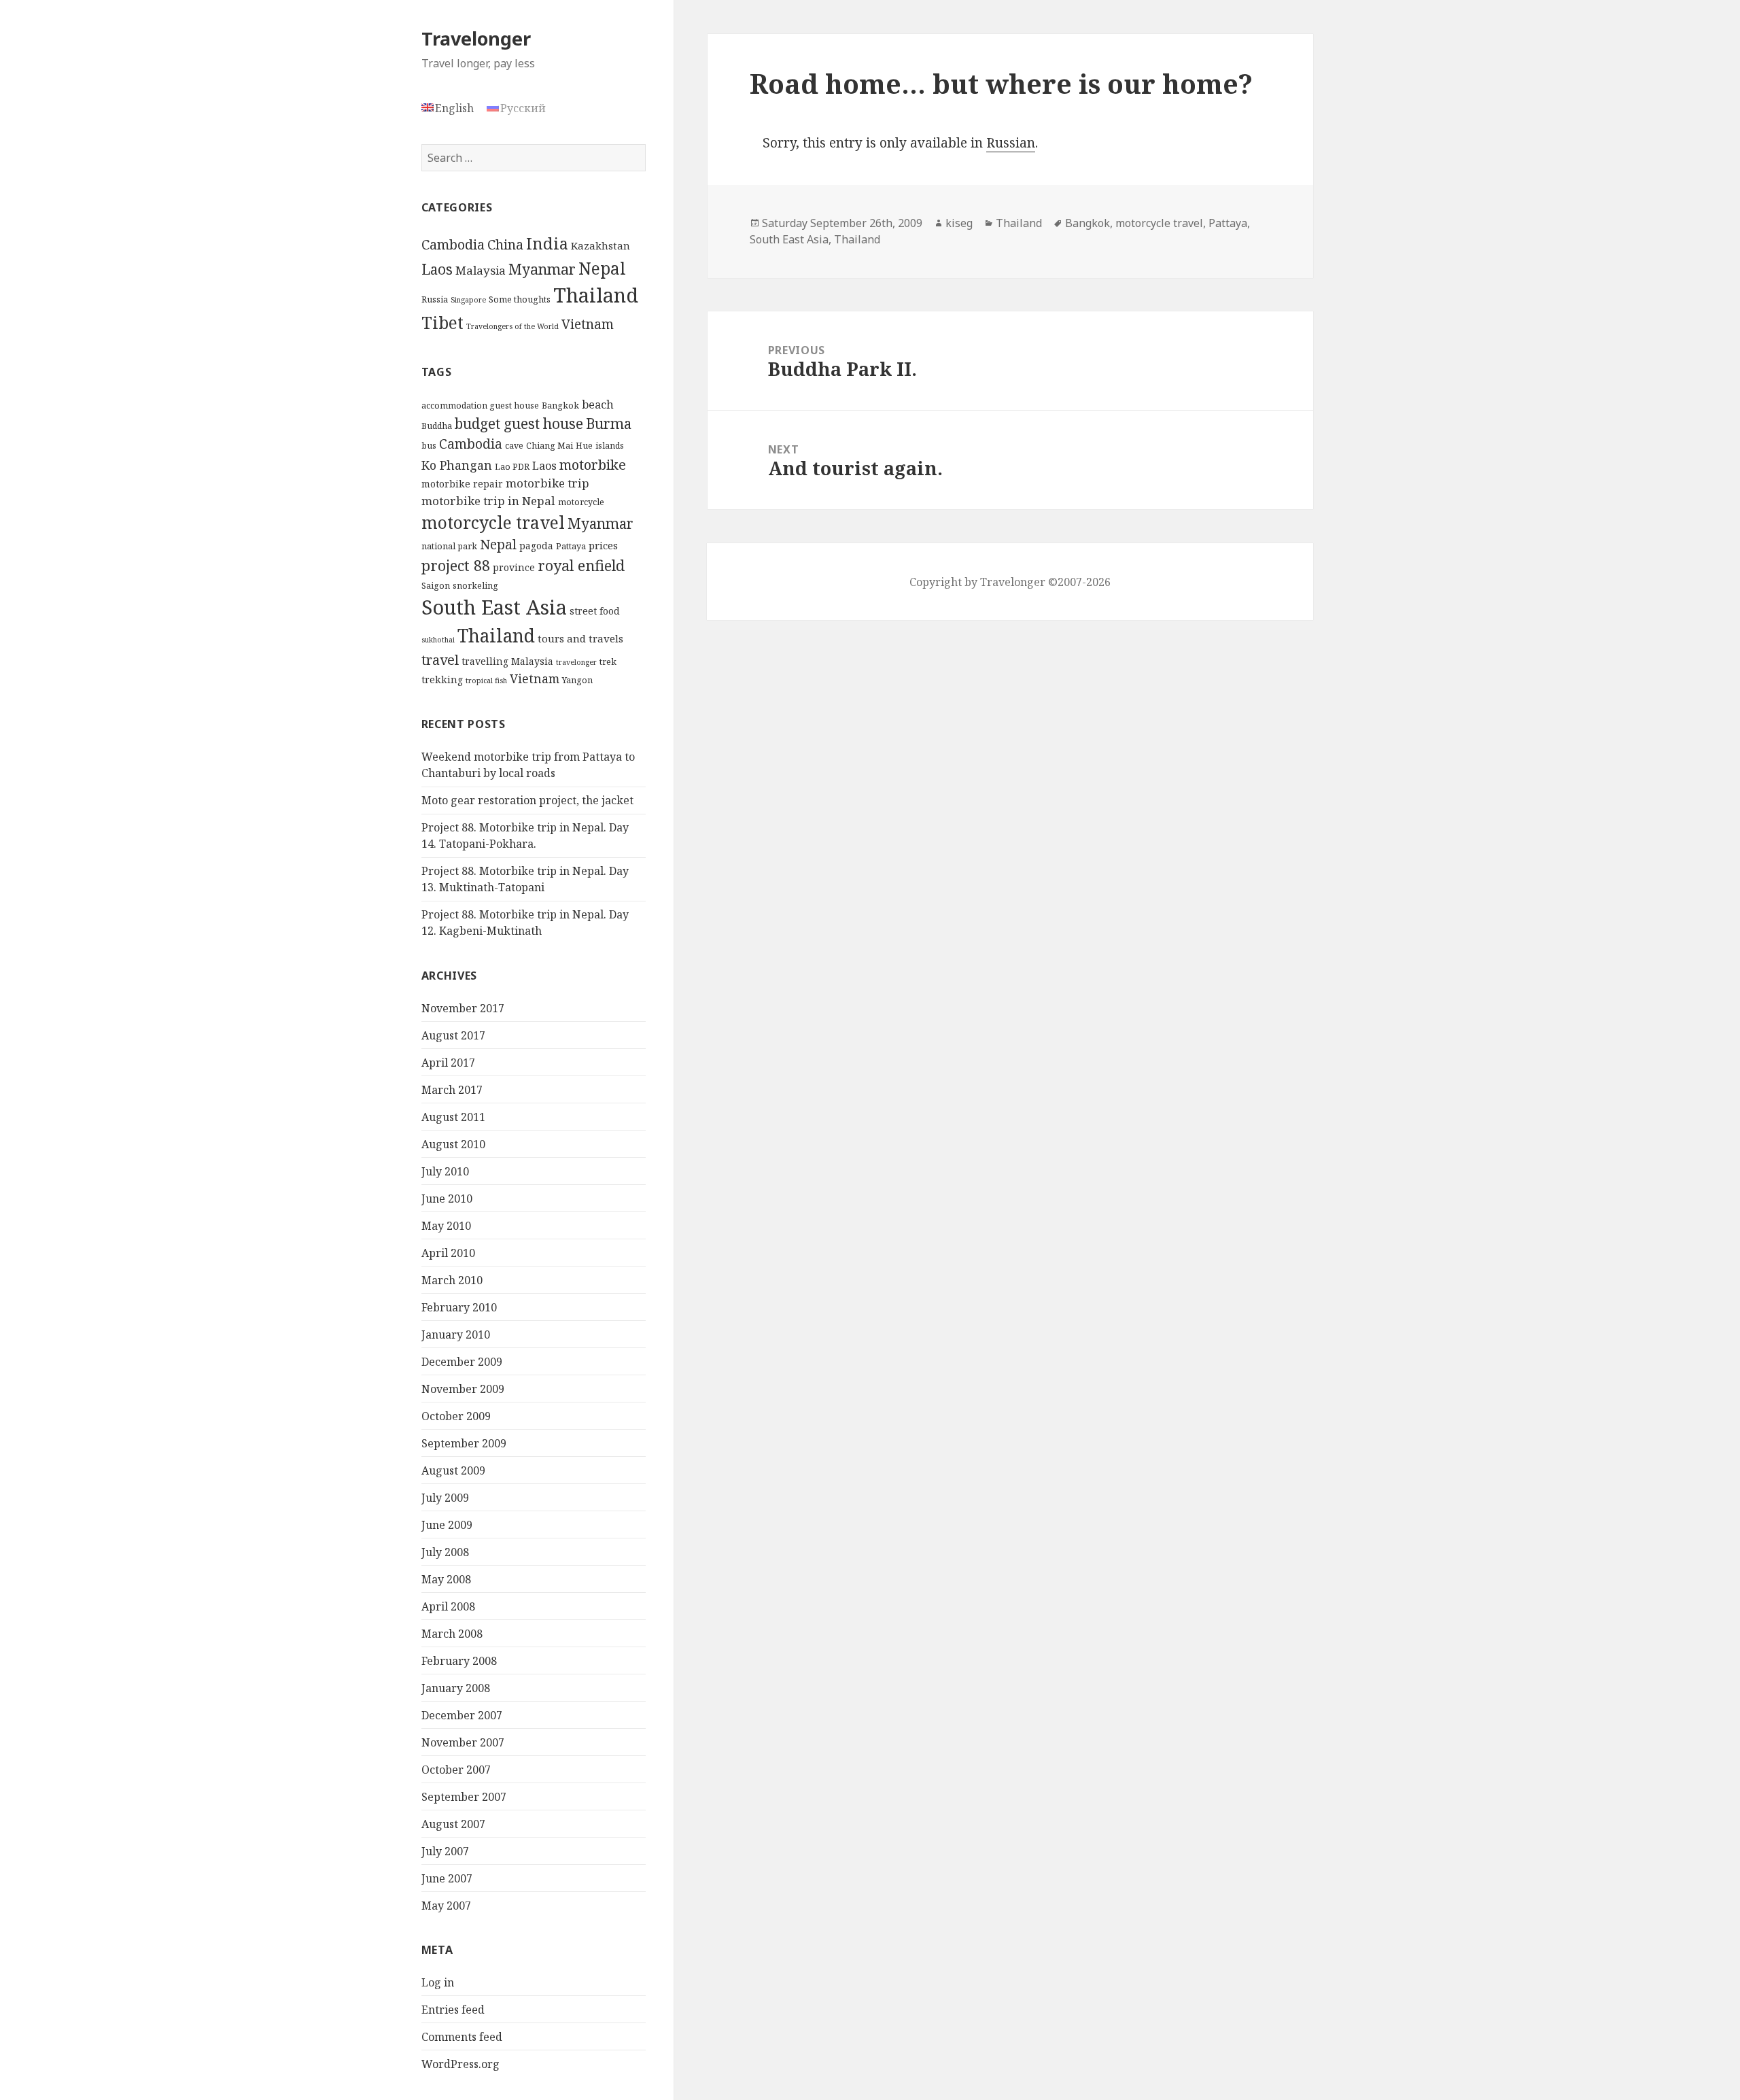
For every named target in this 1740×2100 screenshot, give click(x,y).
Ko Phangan (457, 465)
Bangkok (560, 406)
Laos (437, 269)
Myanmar (542, 269)
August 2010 (453, 1144)
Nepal (602, 268)
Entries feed (453, 2010)
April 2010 (448, 1253)
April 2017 (448, 1063)
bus (429, 446)
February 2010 (459, 1307)
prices (603, 545)
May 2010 (446, 1226)
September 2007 (464, 1797)
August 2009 (453, 1470)
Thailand (596, 295)
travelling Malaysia (507, 661)
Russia (435, 299)
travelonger (576, 662)
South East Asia (494, 607)
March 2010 (452, 1280)
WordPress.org (460, 2064)
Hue (584, 446)
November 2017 (463, 1008)
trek (608, 662)
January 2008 (456, 1688)
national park (449, 546)
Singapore (468, 300)
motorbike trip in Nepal (488, 501)
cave (514, 446)
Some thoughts (520, 299)
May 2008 (446, 1579)
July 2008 (445, 1552)
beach (598, 404)
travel (440, 660)
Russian (1011, 143)
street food (595, 611)
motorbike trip (547, 483)
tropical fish (486, 681)
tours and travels (580, 638)
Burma (609, 424)
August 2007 (453, 1824)
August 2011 (453, 1117)
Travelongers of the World (512, 326)
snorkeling (475, 586)
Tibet (442, 323)
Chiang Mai (550, 446)
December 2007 (462, 1715)
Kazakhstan (601, 245)
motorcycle (581, 502)
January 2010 (456, 1335)
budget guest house (519, 424)
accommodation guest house (480, 406)
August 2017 (453, 1035)
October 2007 (456, 1770)
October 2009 (456, 1416)
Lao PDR (512, 467)
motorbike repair (462, 484)
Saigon (436, 586)
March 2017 (452, 1090)
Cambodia (453, 244)
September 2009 (464, 1443)
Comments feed (462, 2037)
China (505, 244)
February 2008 (459, 1661)
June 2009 (447, 1525)
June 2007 (447, 1878)
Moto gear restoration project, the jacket (527, 800)
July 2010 (445, 1171)
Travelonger (476, 38)
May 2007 (446, 1906)
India (547, 243)
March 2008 (452, 1634)
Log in (438, 1982)
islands (610, 446)
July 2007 (445, 1851)
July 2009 (445, 1498)
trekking (442, 679)
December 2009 (462, 1362)
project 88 (456, 565)
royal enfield (581, 565)
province (514, 567)
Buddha (437, 426)
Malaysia (481, 270)
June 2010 (447, 1199)
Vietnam (588, 324)
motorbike (593, 464)
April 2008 (448, 1606)
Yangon (577, 680)
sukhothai (438, 640)
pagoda (536, 546)
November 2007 (463, 1742)
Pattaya (571, 546)
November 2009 (463, 1389)
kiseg (959, 223)
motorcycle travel (493, 522)
